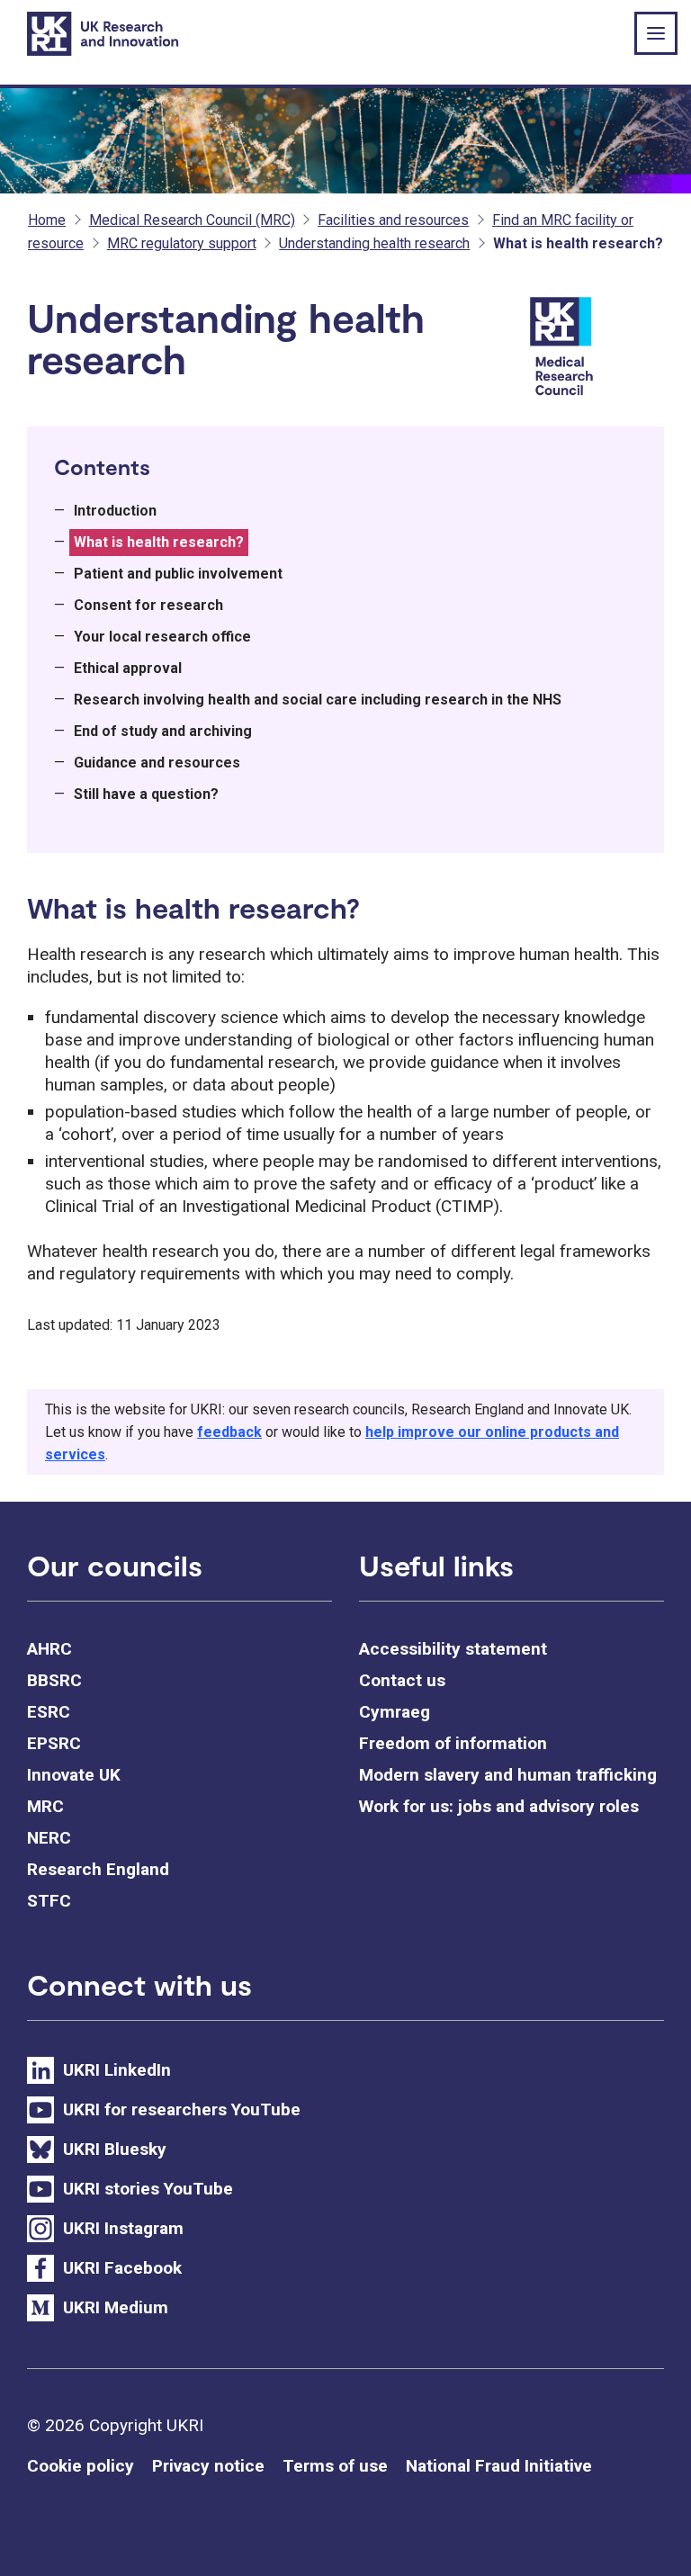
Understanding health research (374, 243)
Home (47, 220)
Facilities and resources (393, 220)
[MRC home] (594, 348)
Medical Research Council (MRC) (192, 220)
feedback (229, 1432)
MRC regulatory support (182, 243)
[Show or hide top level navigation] (656, 33)
